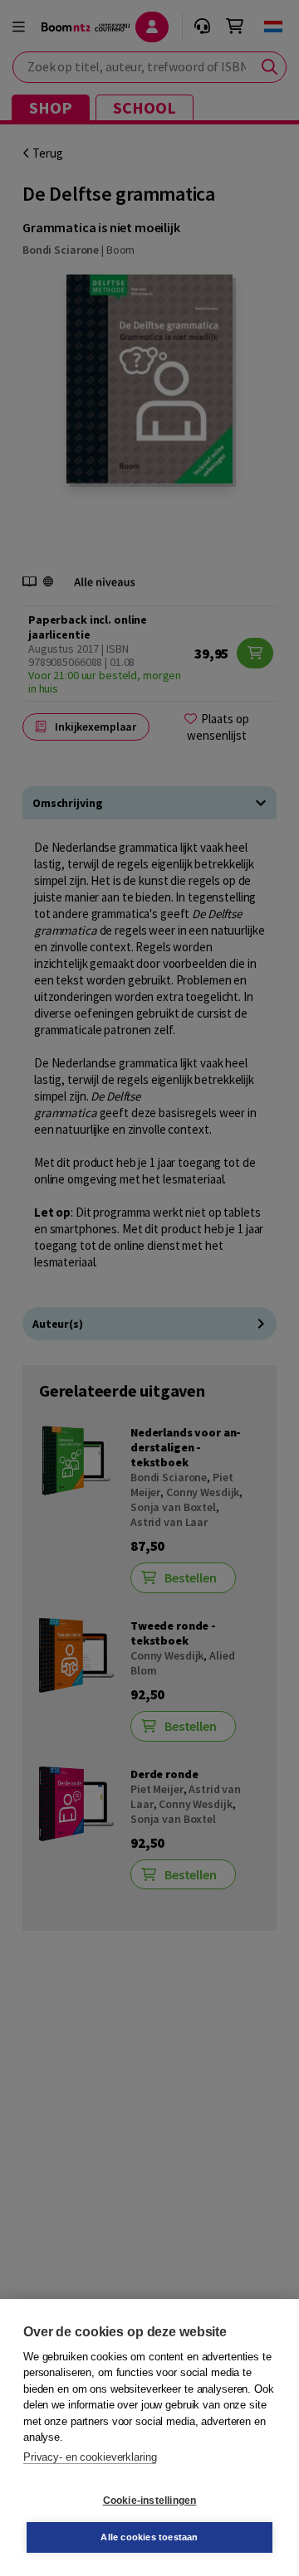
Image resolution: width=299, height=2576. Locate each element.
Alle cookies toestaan (149, 2537)
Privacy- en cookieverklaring (90, 2457)
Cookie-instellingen (150, 2501)
